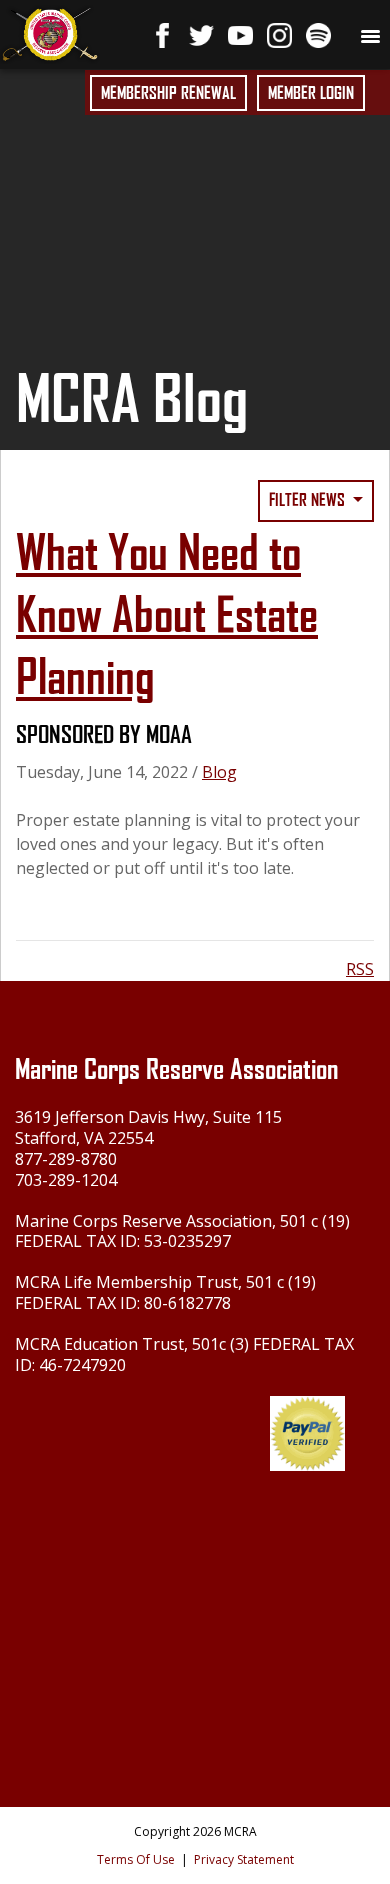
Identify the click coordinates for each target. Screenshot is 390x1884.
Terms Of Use (136, 1859)
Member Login (311, 93)
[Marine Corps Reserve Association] (50, 32)
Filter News (309, 500)
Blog (219, 772)
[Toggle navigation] (370, 35)
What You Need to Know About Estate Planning (167, 615)
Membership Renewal (168, 93)
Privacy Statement (244, 1859)
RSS (360, 969)
